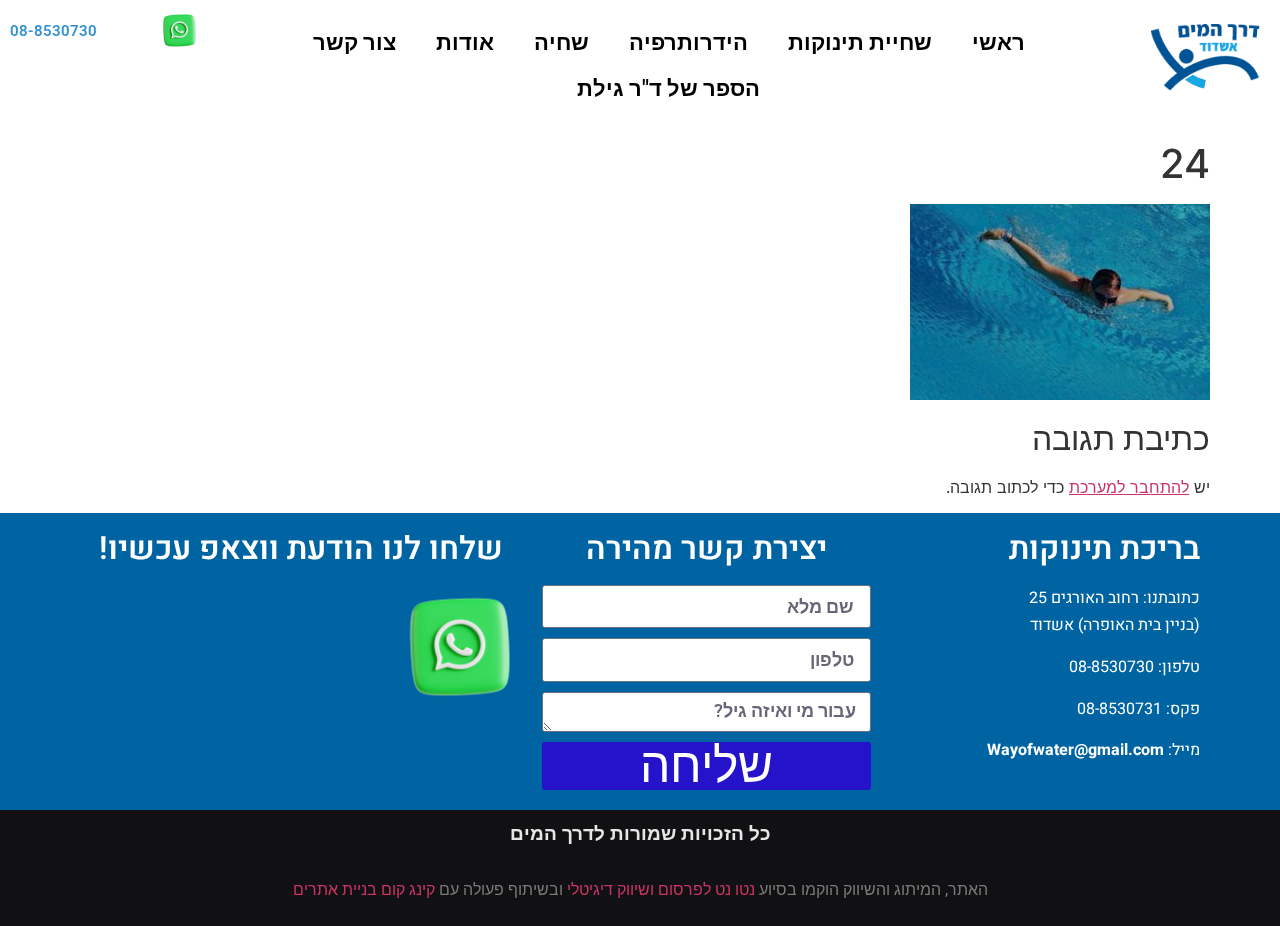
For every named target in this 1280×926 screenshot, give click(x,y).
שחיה (561, 42)
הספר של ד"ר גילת (668, 88)
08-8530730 (53, 31)
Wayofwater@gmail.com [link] (1075, 750)
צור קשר (354, 42)
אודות (465, 42)
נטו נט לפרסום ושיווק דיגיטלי (661, 889)
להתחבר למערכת (1129, 487)
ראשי (998, 42)
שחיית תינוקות (860, 42)
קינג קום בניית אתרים (364, 889)
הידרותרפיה (688, 42)
